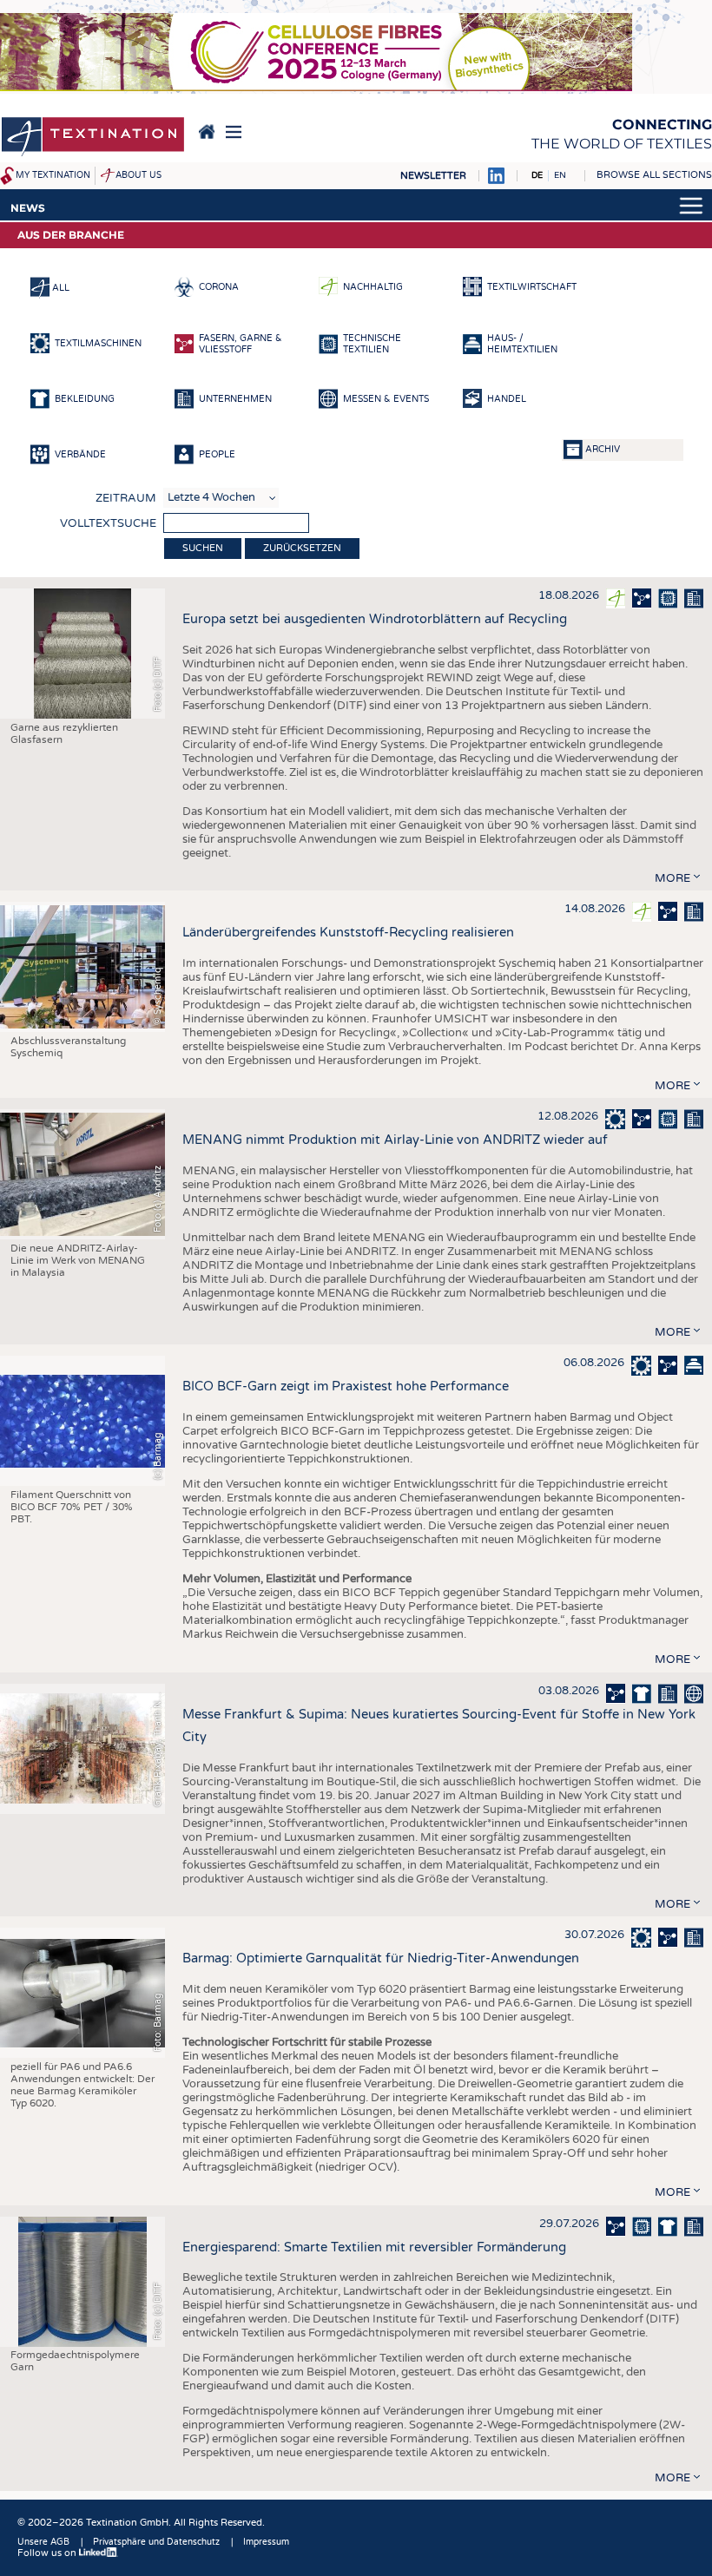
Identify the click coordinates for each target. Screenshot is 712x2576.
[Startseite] (93, 138)
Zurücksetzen (302, 548)
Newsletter (433, 176)
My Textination (53, 175)
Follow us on (48, 2553)
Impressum (266, 2542)
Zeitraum (126, 498)
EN (560, 175)
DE (537, 175)
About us (138, 175)
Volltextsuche (108, 523)
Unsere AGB (43, 2542)
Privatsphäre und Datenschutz (156, 2542)
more (672, 878)
